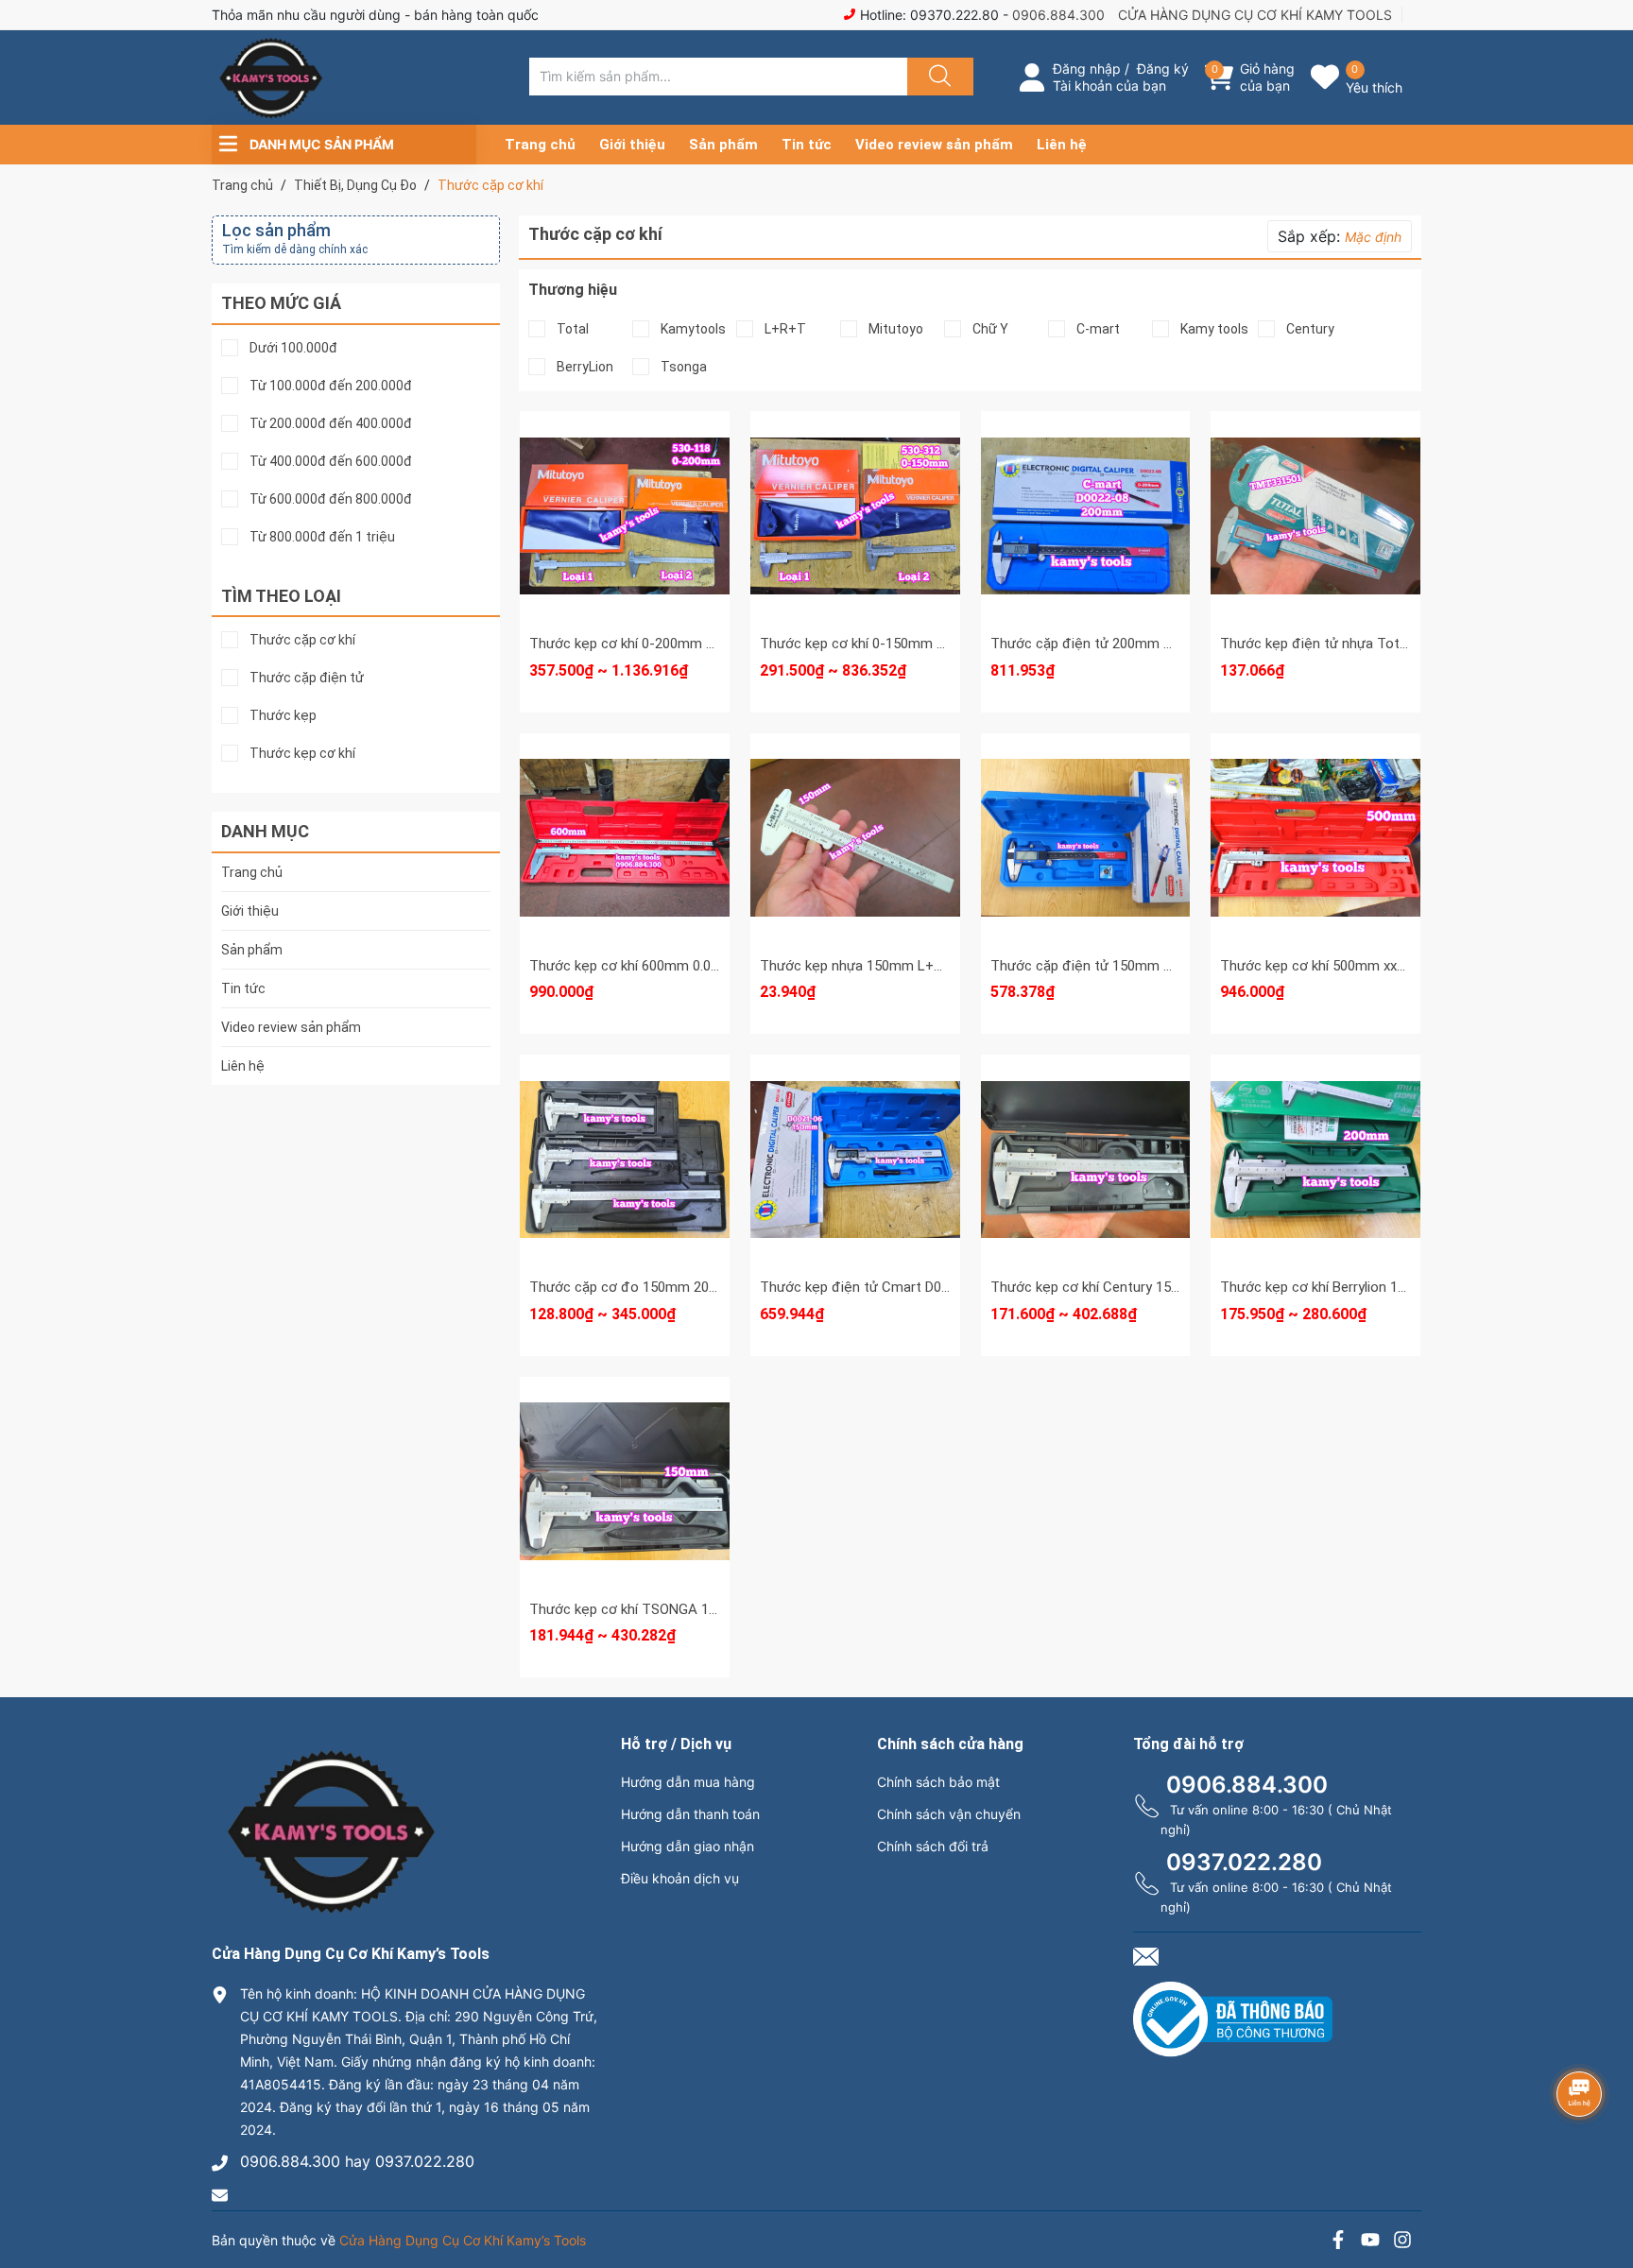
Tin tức (807, 145)
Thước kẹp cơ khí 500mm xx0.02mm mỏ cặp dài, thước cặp (1405, 966)
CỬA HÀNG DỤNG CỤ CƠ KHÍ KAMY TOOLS (1255, 15)
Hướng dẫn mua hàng (688, 1782)
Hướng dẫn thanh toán (690, 1814)
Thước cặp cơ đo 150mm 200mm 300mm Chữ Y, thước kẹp (716, 1287)
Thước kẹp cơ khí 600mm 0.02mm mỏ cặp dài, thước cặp (708, 966)
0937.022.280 (1244, 1862)
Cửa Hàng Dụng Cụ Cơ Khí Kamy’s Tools (463, 2240)
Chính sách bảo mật (938, 1782)
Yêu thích (1374, 87)
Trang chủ (540, 145)
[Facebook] (1338, 2242)
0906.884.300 (1058, 15)
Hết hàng (1316, 515)
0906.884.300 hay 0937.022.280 (357, 2161)
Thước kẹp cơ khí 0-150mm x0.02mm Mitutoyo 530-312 (934, 644)
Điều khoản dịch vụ (680, 1878)
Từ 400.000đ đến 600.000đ (331, 462)
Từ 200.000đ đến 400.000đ (331, 424)
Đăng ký (1163, 69)
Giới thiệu (632, 145)
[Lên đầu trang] (1603, 2188)
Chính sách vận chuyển (949, 1814)
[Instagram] (1402, 2242)
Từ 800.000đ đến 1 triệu (322, 537)
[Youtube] (1370, 2242)
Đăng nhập (1087, 69)
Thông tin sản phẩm (625, 558)
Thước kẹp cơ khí (302, 754)
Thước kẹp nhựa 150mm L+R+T (860, 966)
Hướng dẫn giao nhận (688, 1846)
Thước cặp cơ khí (302, 640)
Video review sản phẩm (934, 145)
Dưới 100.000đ (293, 348)
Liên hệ (1062, 145)
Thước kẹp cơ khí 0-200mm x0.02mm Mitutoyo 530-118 (704, 644)
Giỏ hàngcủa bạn (1267, 77)
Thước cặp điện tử (307, 678)
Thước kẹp (283, 716)
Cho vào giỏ (1085, 539)
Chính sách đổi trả (933, 1846)
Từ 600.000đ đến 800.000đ (331, 499)
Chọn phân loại (625, 468)
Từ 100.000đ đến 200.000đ (331, 386)
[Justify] (937, 77)
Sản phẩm (723, 145)
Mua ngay (1085, 577)
